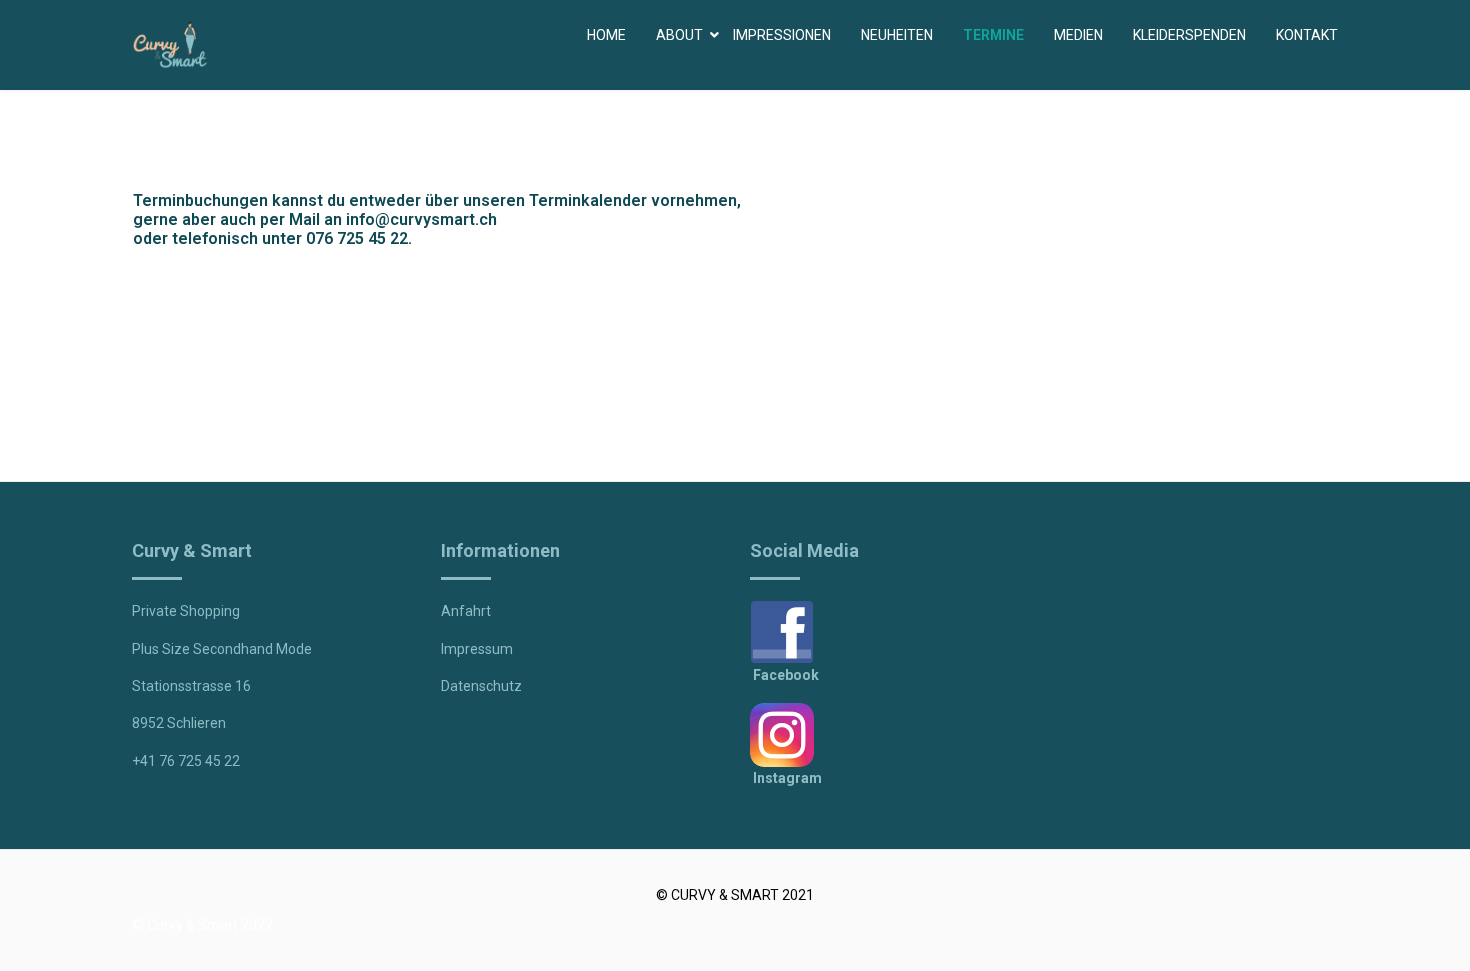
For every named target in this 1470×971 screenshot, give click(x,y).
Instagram (787, 778)
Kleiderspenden (1189, 35)
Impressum (477, 649)
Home (606, 35)
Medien (1078, 35)
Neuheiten (897, 35)
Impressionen (782, 35)
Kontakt (1307, 35)
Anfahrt (466, 611)
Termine (993, 35)
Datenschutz (481, 686)
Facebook (786, 675)
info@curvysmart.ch (421, 219)
